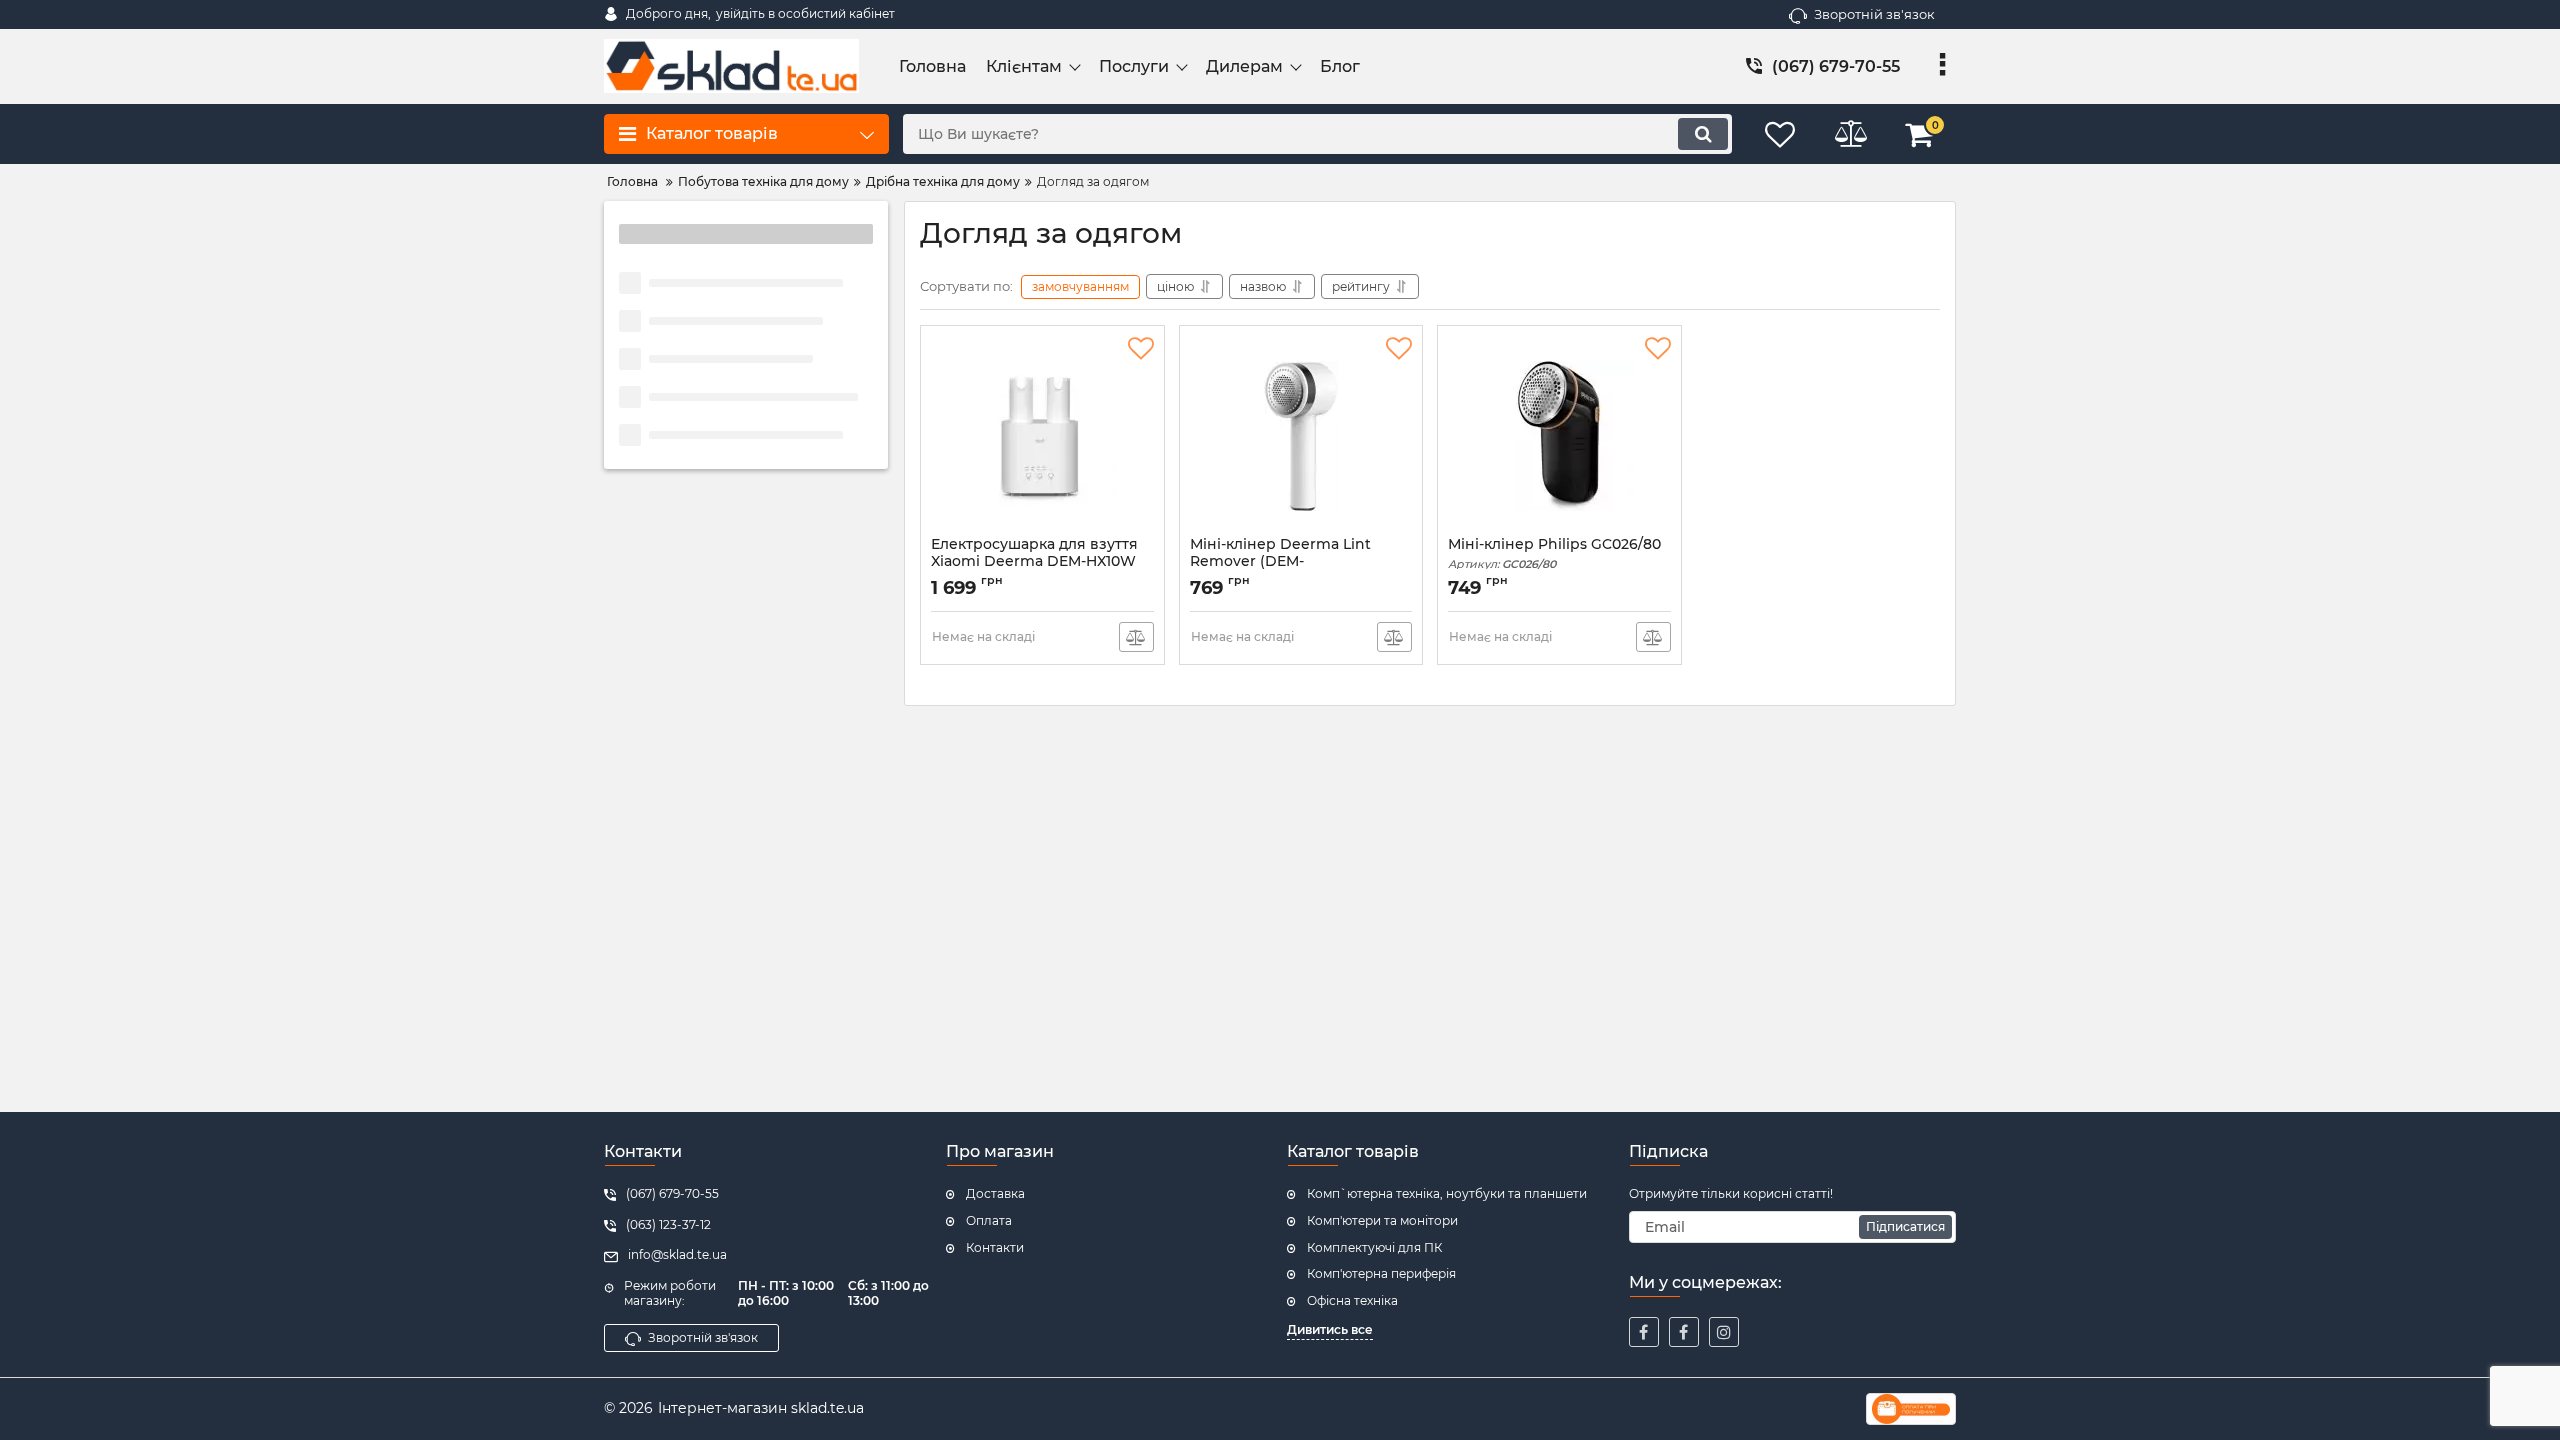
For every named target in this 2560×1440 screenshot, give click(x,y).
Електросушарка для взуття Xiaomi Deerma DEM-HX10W (1034, 562)
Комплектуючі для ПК (1374, 1247)
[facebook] (1644, 1332)
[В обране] (1141, 349)
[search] (1703, 134)
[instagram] (1724, 1332)
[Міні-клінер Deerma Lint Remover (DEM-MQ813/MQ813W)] (1301, 436)
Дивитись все (1330, 1329)
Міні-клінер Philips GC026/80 (1554, 553)
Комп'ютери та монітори (1382, 1220)
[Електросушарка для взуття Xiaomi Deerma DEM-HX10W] (1042, 436)
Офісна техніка (1352, 1300)
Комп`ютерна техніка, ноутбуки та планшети (1447, 1193)
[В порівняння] (1136, 637)
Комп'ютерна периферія (1381, 1273)
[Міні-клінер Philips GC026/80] (1559, 436)
